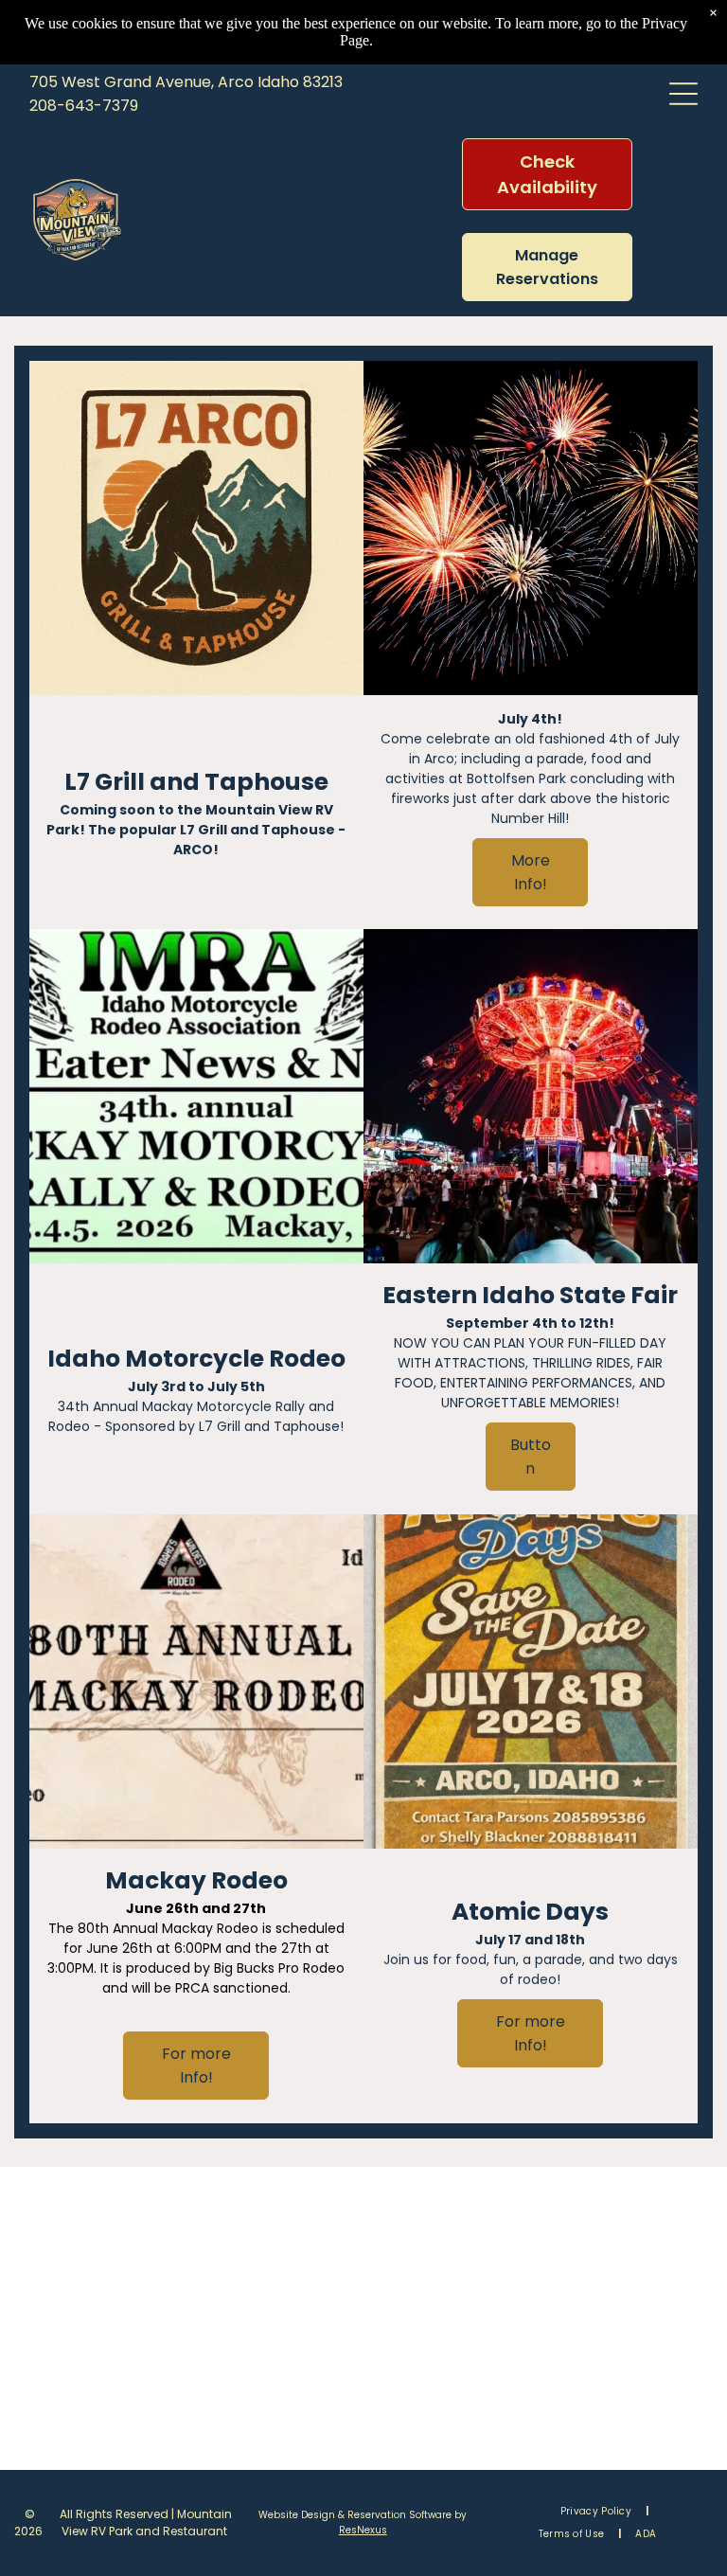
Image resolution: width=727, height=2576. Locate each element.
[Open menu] (683, 94)
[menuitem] (597, 2512)
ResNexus (363, 2530)
